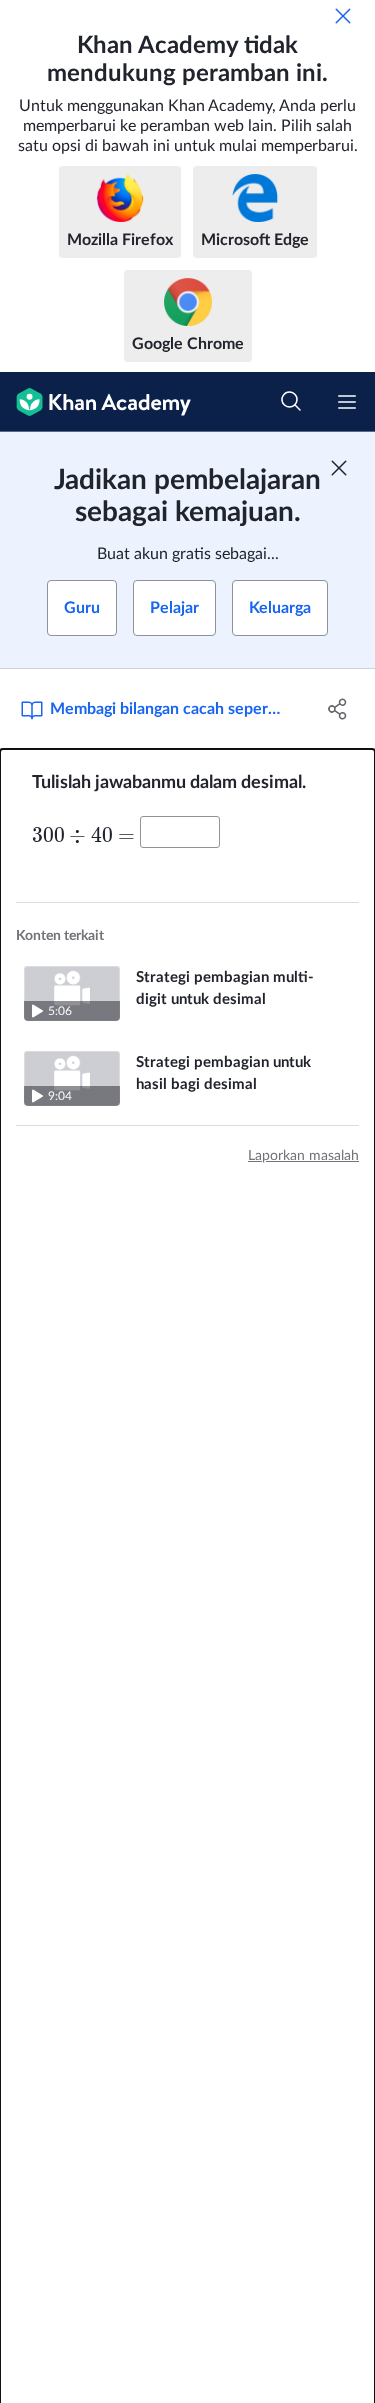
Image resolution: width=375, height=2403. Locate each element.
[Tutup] (343, 16)
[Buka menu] (347, 402)
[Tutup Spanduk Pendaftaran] (339, 468)
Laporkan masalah (303, 1156)
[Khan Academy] (95, 402)
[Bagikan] (338, 709)
